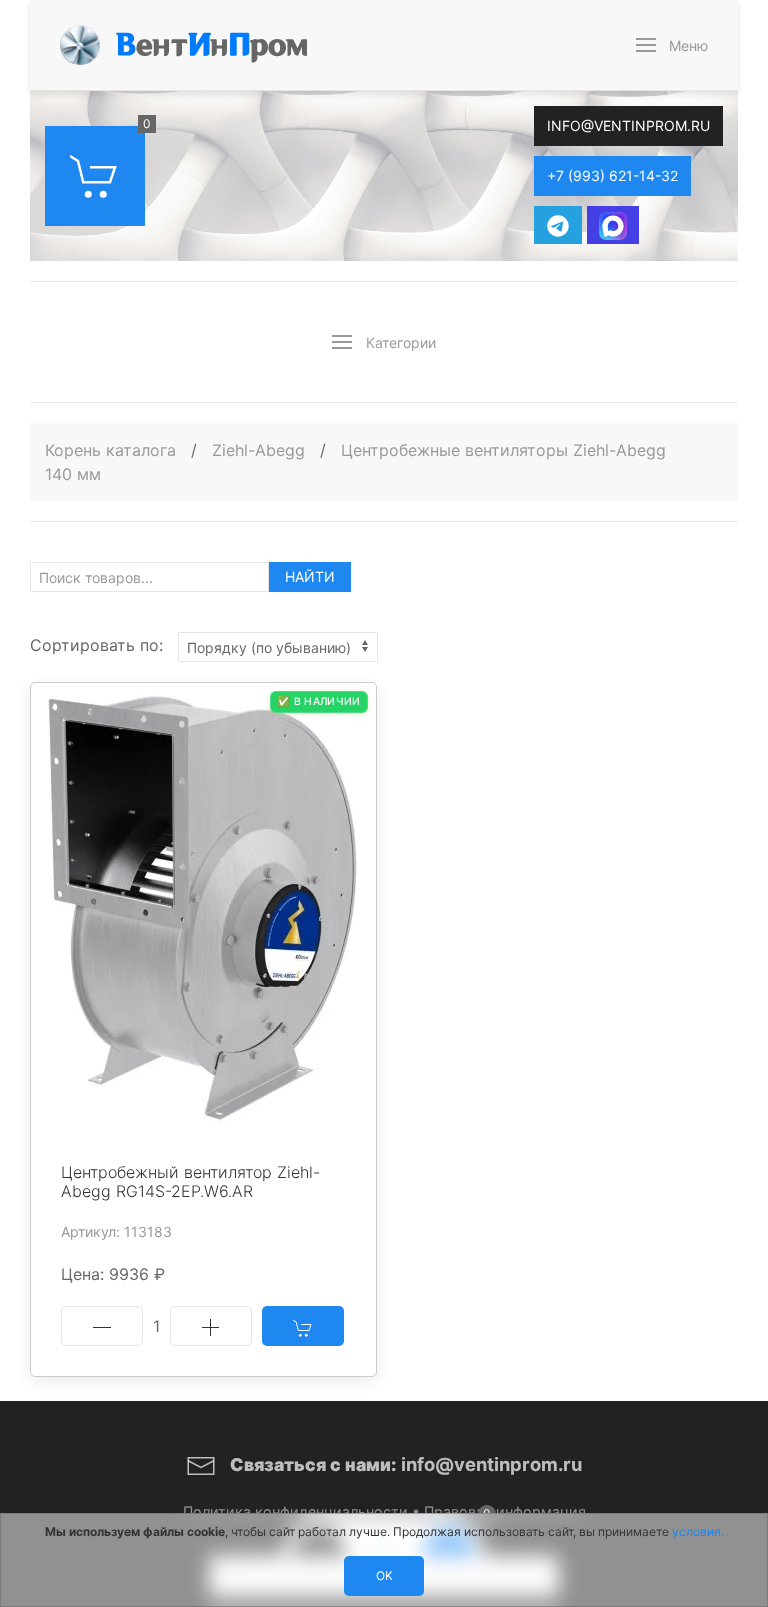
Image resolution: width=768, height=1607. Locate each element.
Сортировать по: (96, 645)
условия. (698, 1531)
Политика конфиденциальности (295, 1511)
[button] (672, 45)
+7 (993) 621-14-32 (612, 175)
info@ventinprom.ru (628, 125)
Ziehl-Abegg (261, 450)
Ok (384, 1575)
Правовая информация (505, 1511)
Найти (310, 576)
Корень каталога (110, 450)
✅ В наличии (318, 701)
